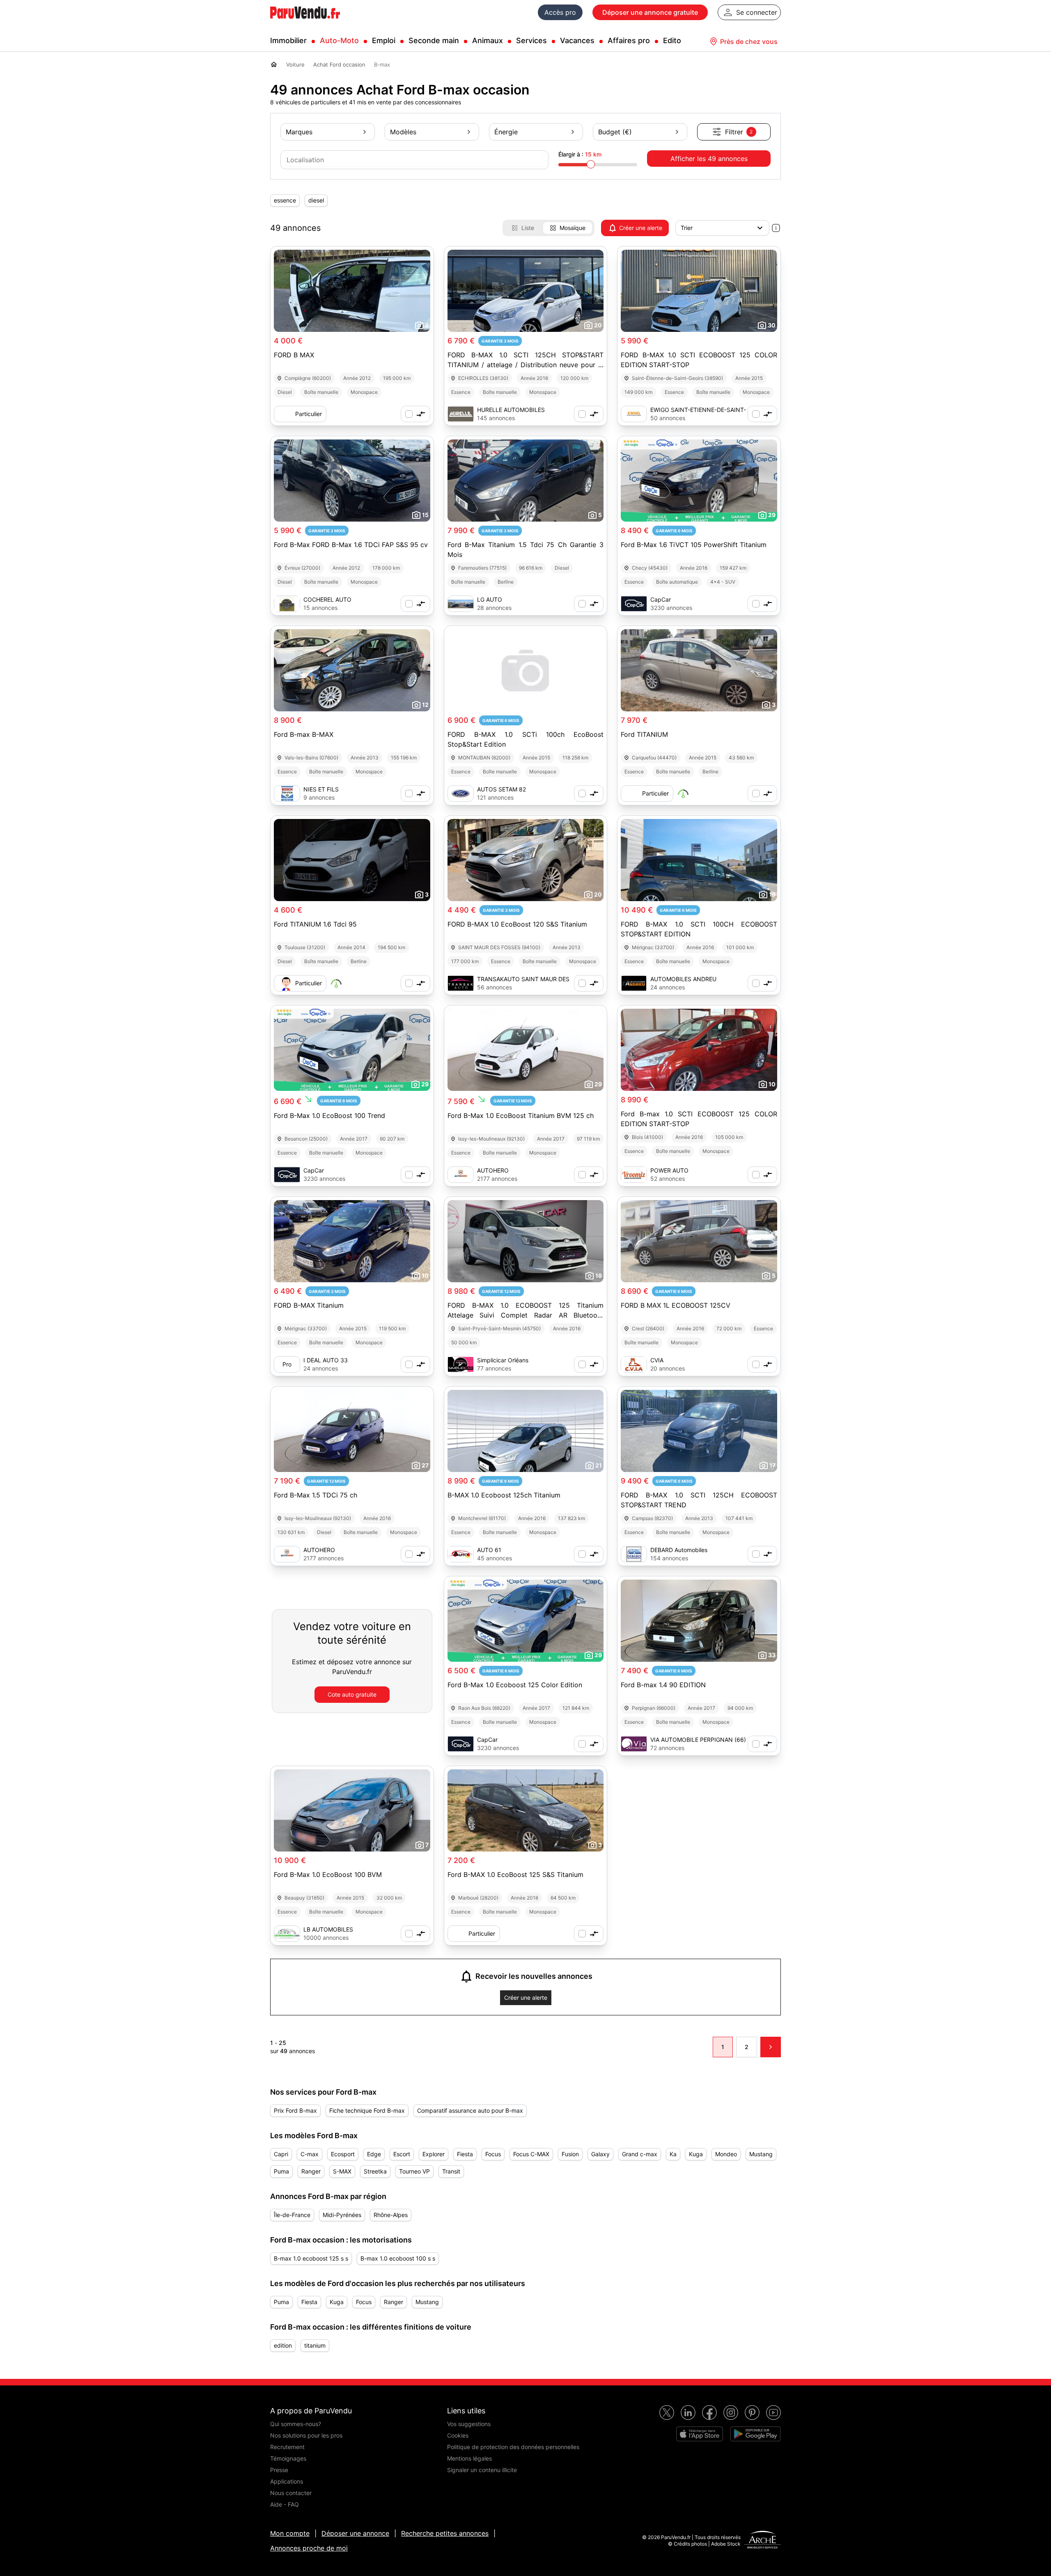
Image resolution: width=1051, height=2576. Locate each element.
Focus (493, 2154)
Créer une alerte (641, 228)
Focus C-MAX (531, 2154)
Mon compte (290, 2533)
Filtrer (739, 132)
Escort (402, 2154)
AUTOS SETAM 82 (501, 789)
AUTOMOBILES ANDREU (683, 979)
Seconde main (434, 40)
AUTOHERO (493, 1170)
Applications (287, 2481)
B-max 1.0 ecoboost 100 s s (398, 2258)
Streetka (375, 2171)
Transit (451, 2171)
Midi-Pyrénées (342, 2215)
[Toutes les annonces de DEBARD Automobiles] (634, 1554)
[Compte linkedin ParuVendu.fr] (688, 2413)
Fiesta (465, 2154)
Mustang (761, 2154)
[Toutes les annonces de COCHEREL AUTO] (287, 604)
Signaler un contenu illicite (482, 2470)
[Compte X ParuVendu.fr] (667, 2413)
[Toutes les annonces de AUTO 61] (461, 1554)
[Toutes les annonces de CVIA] (634, 1364)
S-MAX (342, 2171)
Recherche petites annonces (445, 2533)
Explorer (434, 2154)
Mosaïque (573, 228)
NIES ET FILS (321, 789)
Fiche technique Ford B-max (367, 2110)
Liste (528, 228)
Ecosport (343, 2154)
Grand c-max (640, 2154)
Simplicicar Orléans (503, 1360)
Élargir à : (580, 154)
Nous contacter (291, 2493)
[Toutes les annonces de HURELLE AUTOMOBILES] (461, 414)
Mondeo (726, 2154)
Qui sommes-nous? (296, 2424)
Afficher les (709, 159)
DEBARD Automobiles (679, 1550)
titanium (315, 2345)
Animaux (488, 40)
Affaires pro (629, 40)
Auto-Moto (339, 40)
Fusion (570, 2154)
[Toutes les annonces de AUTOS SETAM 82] (461, 793)
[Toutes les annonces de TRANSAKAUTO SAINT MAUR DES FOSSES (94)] (461, 983)
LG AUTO (490, 599)
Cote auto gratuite (352, 1694)
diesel (316, 200)
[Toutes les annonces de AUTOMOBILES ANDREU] (634, 983)
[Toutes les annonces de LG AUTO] (461, 604)
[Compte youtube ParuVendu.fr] (773, 2413)
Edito (672, 40)
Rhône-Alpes (391, 2215)
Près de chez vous (749, 41)
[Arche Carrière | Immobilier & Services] (762, 2541)
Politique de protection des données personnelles (513, 2447)
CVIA (657, 1360)
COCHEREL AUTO (327, 599)
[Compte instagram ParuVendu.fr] (731, 2413)
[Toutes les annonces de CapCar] (634, 604)
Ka (673, 2154)
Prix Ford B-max (295, 2110)
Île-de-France (292, 2215)
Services (531, 40)
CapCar (661, 599)
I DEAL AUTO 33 (326, 1360)
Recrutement (287, 2447)
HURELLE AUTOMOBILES (511, 410)
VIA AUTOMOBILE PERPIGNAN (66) (698, 1740)
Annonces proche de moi (309, 2548)
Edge (374, 2154)
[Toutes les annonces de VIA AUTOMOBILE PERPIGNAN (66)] (634, 1744)
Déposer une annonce (355, 2533)
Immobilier (288, 40)
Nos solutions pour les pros (306, 2435)
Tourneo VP (414, 2171)
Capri (281, 2154)
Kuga (696, 2154)
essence (285, 200)
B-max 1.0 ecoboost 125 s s (311, 2258)
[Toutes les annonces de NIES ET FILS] (287, 793)
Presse (279, 2470)
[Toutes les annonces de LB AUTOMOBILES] (287, 1934)
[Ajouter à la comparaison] (415, 414)
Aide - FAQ (285, 2504)
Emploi (384, 40)
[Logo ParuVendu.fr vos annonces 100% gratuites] (305, 22)
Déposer (650, 12)
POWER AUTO (669, 1170)
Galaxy (600, 2154)
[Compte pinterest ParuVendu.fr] (752, 2413)
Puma (281, 2171)
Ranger (311, 2171)
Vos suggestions (469, 2424)
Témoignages (288, 2458)
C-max (310, 2154)
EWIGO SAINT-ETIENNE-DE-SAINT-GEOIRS (698, 410)
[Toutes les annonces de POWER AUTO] (634, 1175)
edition (283, 2345)
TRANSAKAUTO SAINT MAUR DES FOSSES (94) (523, 979)
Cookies (458, 2435)
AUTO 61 (489, 1550)
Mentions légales (469, 2458)
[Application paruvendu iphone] (700, 2434)
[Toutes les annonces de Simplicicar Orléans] (461, 1364)
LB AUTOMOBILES (328, 1929)
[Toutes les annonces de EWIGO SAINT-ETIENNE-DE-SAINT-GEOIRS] (634, 414)
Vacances (577, 40)
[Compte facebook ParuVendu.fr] (709, 2413)
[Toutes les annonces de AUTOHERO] (461, 1175)
